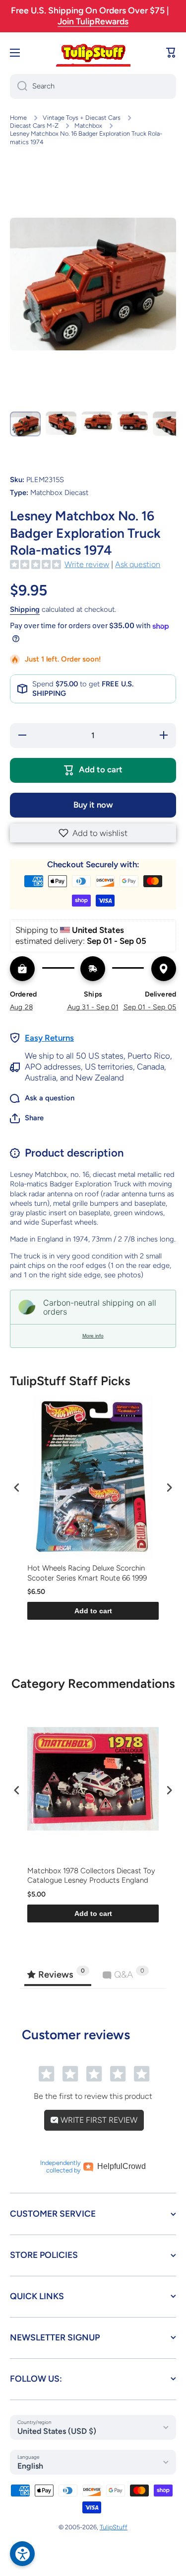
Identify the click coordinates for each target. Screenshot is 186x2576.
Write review (87, 564)
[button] (93, 833)
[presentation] (17, 1488)
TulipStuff (114, 2527)
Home (18, 118)
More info (93, 1336)
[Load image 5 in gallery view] (168, 423)
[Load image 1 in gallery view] (25, 424)
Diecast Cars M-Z (34, 125)
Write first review (98, 2120)
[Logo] (93, 53)
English (30, 2466)
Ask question (138, 564)
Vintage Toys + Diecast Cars (82, 118)
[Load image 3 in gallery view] (97, 421)
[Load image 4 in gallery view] (132, 421)
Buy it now (93, 805)
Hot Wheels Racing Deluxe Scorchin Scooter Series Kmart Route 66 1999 (87, 1573)
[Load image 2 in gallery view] (61, 423)
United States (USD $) (57, 2431)
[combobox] (93, 86)
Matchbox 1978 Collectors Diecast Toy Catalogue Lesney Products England (91, 1876)
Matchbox (88, 125)
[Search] (19, 86)
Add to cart (93, 1611)
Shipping (25, 609)
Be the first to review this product (93, 2096)
